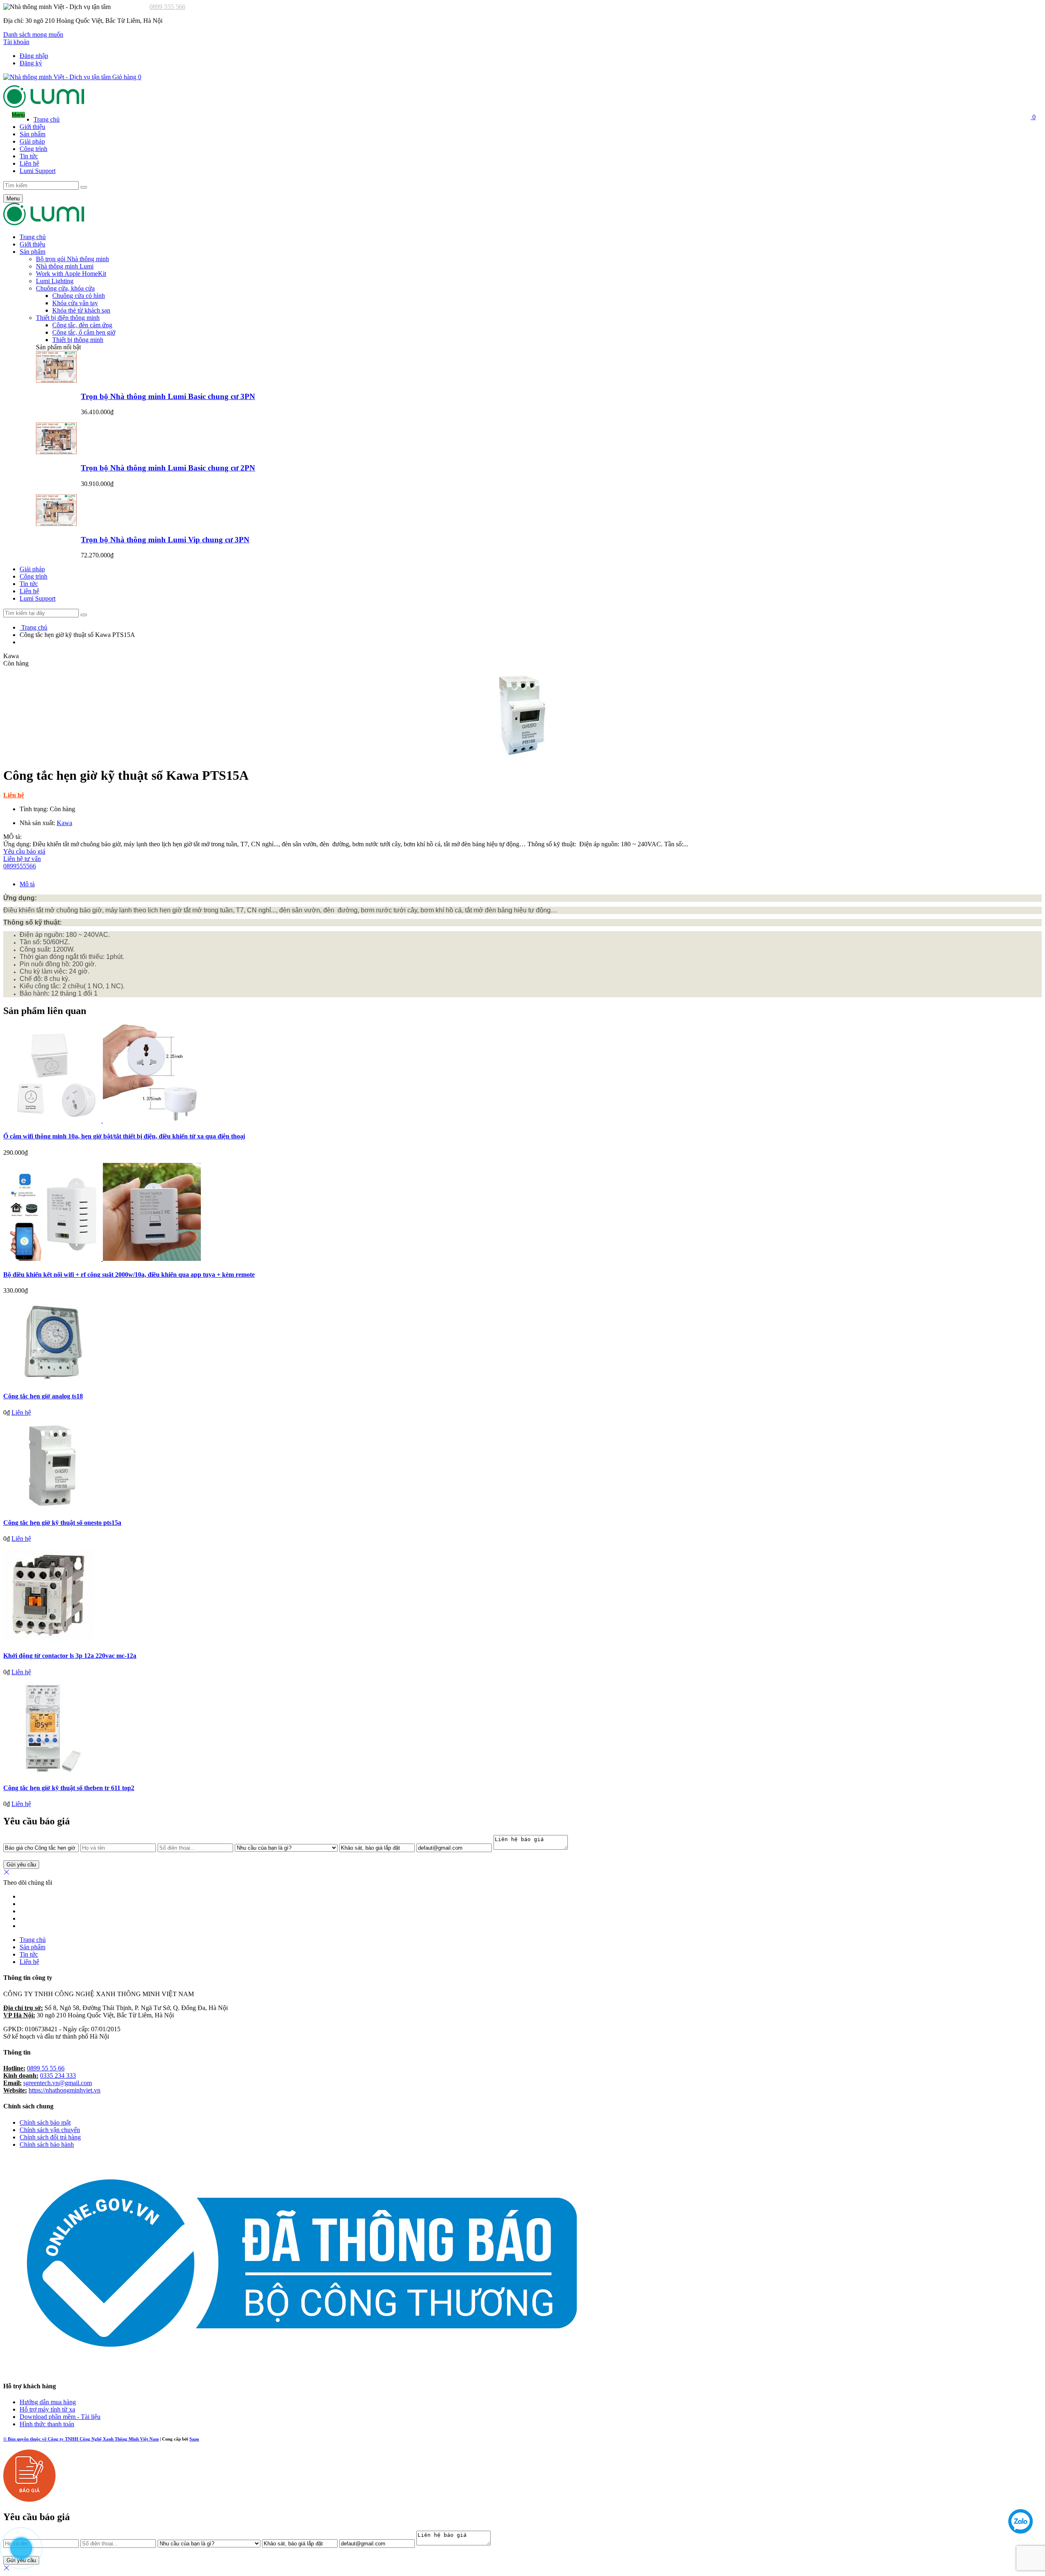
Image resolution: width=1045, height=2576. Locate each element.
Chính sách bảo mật (45, 2122)
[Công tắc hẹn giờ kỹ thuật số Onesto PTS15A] (52, 1507)
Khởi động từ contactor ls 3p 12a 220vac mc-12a (70, 1656)
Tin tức (29, 156)
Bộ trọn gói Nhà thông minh (72, 259)
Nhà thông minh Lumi (65, 266)
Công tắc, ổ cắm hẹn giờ (84, 332)
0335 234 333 (58, 2076)
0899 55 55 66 (46, 2068)
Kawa (64, 823)
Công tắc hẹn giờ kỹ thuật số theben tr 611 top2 (69, 1788)
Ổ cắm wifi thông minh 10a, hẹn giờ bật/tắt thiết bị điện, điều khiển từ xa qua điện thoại (124, 1136)
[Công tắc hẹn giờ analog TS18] (52, 1380)
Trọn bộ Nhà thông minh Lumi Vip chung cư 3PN (165, 540)
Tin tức (29, 1954)
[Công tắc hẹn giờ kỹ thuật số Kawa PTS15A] (522, 713)
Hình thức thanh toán (47, 2424)
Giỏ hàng (126, 77)
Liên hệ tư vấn (22, 862)
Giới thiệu (32, 127)
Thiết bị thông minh (78, 340)
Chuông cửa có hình (79, 296)
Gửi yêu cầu (21, 1865)
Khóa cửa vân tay (75, 303)
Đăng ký (31, 63)
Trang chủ (33, 1940)
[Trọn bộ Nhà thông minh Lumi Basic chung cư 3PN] (56, 381)
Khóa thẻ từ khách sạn (81, 310)
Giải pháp (32, 141)
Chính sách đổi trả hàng (50, 2137)
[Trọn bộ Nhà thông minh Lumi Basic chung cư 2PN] (56, 452)
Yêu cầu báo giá (24, 851)
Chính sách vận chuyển (50, 2130)
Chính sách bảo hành (47, 2144)
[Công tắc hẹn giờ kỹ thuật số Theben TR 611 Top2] (49, 1772)
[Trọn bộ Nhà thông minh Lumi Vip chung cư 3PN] (56, 524)
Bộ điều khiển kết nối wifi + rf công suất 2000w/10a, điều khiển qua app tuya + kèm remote (129, 1275)
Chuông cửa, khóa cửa (65, 288)
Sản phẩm (32, 134)
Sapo (194, 2439)
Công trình (33, 149)
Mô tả (27, 884)
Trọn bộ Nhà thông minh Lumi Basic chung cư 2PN (168, 468)
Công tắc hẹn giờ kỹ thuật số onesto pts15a (62, 1523)
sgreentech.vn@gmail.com (58, 2083)
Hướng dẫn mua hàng (48, 2402)
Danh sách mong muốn (33, 34)
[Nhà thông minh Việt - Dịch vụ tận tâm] (44, 105)
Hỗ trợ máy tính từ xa (47, 2409)
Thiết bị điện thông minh (68, 318)
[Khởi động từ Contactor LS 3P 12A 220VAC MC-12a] (48, 1640)
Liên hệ (29, 163)
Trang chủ (47, 119)
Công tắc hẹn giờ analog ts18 (43, 1396)
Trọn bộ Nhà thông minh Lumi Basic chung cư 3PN (168, 396)
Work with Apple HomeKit (71, 274)
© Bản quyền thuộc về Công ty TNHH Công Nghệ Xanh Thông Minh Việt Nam (81, 2439)
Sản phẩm (32, 1947)
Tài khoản (16, 42)
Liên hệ (29, 1962)
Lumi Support (38, 171)
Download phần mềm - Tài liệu (60, 2417)
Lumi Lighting (55, 281)
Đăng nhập (34, 56)
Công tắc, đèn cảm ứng (82, 325)
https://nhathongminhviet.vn (64, 2090)
